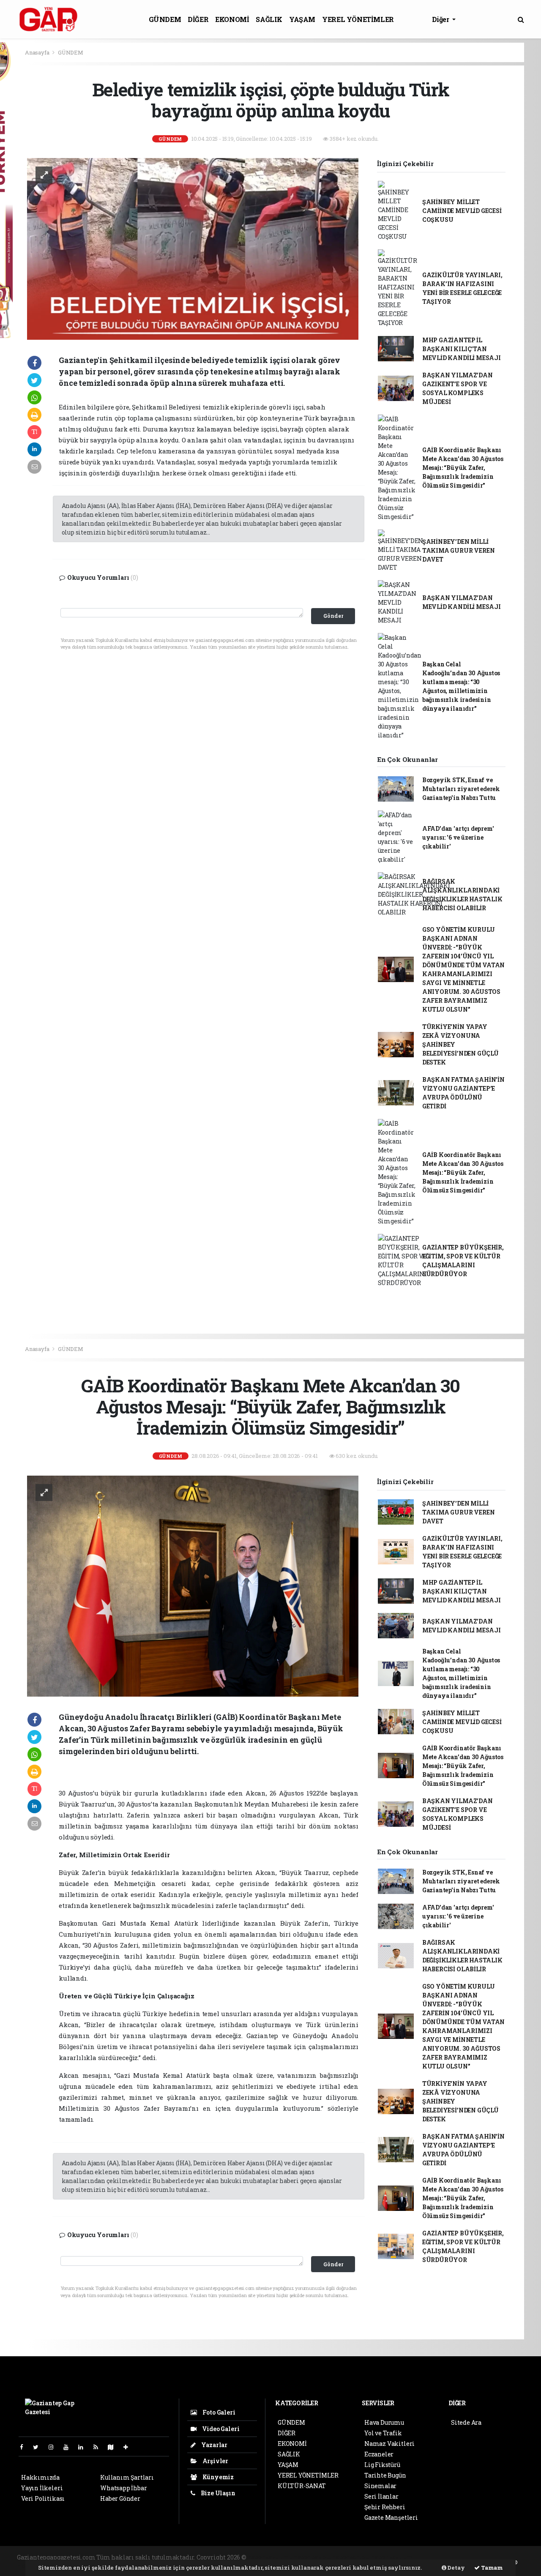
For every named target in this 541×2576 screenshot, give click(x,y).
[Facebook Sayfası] (25, 2447)
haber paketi (312, 2557)
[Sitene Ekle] (129, 2447)
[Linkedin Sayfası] (84, 2447)
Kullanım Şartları (127, 2477)
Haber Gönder (120, 2498)
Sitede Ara (466, 2422)
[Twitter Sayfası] (39, 2447)
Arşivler (215, 2461)
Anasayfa (38, 52)
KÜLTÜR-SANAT (302, 2486)
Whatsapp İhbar (123, 2488)
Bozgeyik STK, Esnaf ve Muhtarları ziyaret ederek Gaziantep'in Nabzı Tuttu (461, 789)
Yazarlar (214, 2445)
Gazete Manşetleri (391, 2517)
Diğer (441, 19)
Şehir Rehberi (385, 2507)
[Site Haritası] (114, 2447)
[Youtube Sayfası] (69, 2447)
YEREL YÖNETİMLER (358, 19)
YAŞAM (302, 19)
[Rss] (99, 2447)
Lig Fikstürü (382, 2465)
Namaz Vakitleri (389, 2444)
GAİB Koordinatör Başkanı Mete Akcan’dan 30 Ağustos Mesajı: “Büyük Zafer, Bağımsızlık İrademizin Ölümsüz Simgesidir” (463, 468)
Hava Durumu (384, 2422)
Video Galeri (220, 2429)
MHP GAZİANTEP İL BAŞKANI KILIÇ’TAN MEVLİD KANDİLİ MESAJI (462, 349)
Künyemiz (217, 2477)
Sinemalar (380, 2486)
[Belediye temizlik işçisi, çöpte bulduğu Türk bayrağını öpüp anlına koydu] (193, 248)
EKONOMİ (232, 19)
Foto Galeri (218, 2412)
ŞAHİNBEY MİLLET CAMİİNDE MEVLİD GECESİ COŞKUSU (462, 211)
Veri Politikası (43, 2498)
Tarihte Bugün (385, 2475)
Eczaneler (379, 2454)
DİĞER (198, 19)
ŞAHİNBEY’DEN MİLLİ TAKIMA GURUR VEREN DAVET (459, 550)
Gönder (333, 616)
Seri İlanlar (381, 2496)
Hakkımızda (40, 2477)
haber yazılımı (270, 2557)
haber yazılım (392, 2557)
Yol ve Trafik (383, 2433)
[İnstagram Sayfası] (55, 2447)
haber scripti (351, 2557)
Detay (456, 2568)
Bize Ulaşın (217, 2493)
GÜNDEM (165, 19)
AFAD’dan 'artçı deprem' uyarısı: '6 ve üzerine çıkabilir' (458, 837)
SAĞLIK (269, 19)
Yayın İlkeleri (42, 2488)
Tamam (491, 2568)
